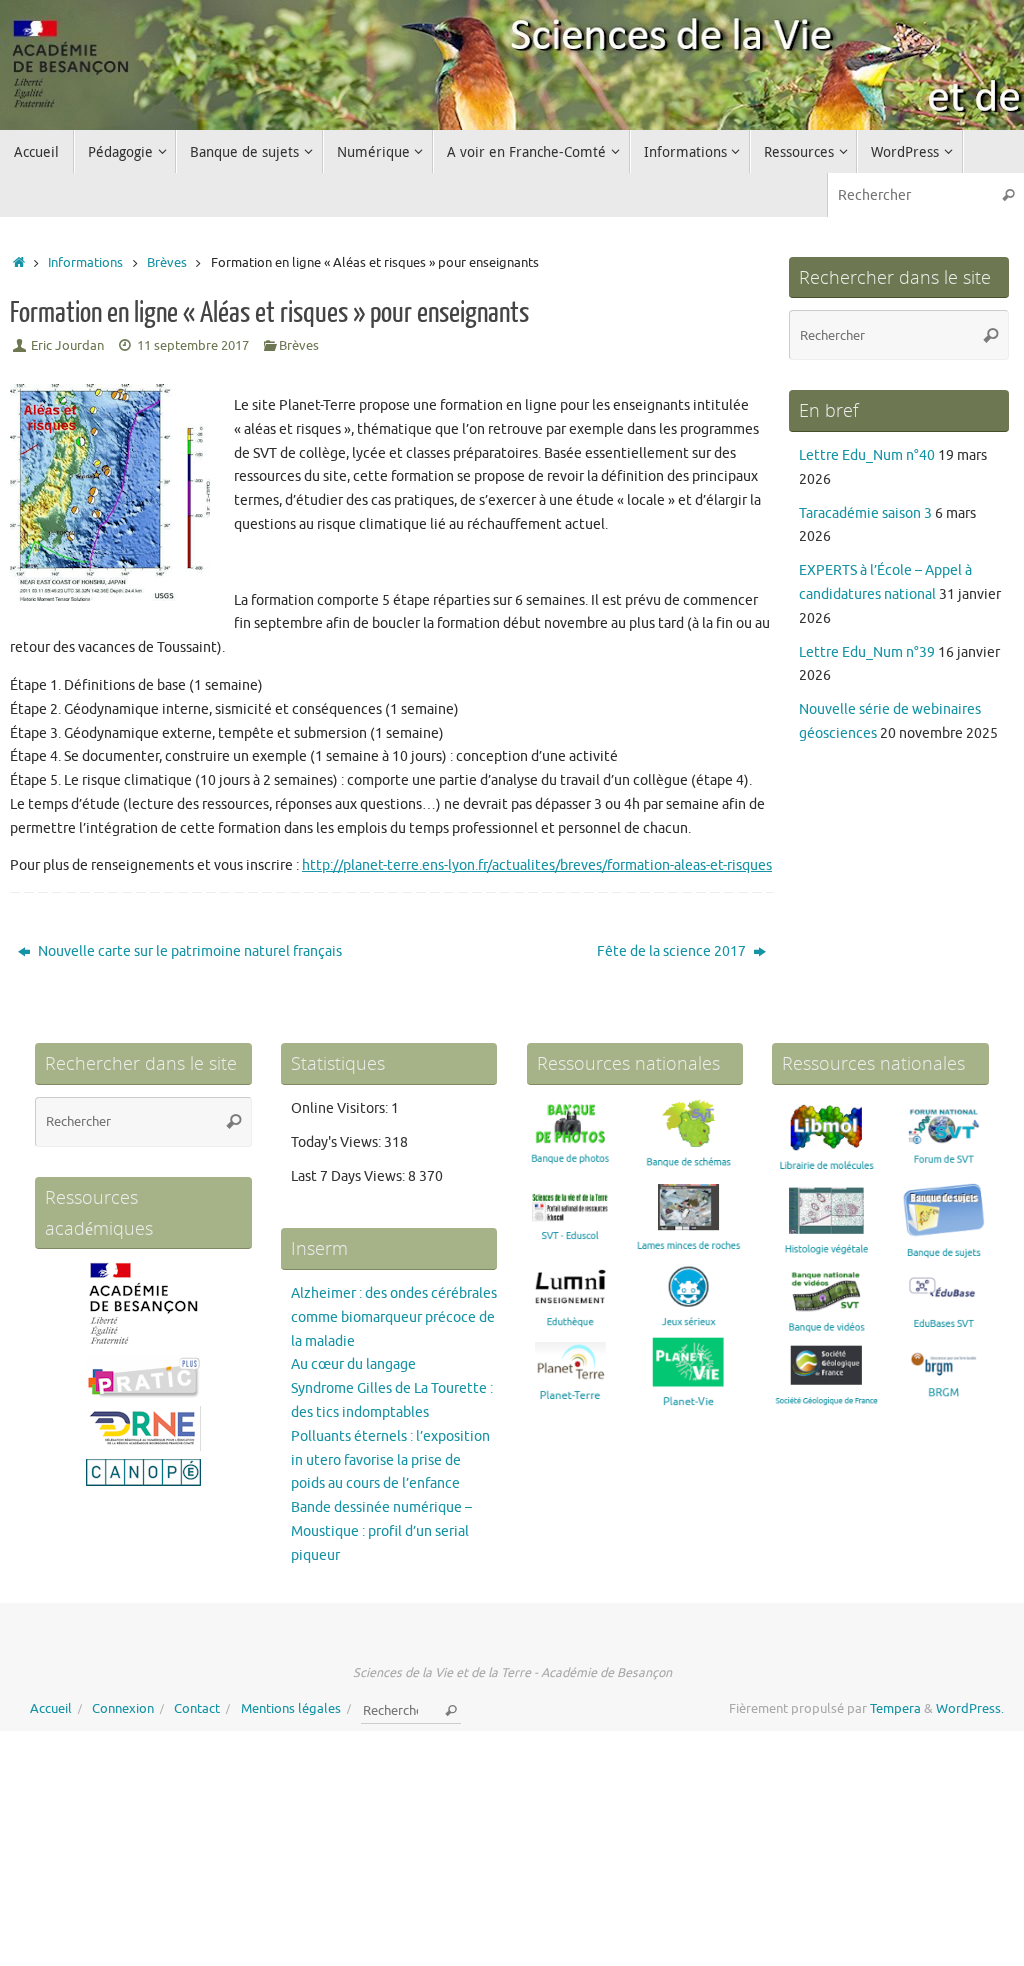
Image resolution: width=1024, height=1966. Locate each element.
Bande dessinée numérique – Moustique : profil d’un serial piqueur (381, 1531)
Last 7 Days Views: (349, 1176)
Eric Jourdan (67, 346)
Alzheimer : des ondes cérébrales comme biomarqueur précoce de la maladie (394, 1317)
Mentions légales (291, 1709)
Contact (197, 1709)
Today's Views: (337, 1142)
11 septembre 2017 (193, 346)
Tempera (895, 1709)
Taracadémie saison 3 (865, 513)
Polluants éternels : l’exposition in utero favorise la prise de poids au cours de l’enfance (390, 1460)
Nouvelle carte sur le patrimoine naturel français (188, 951)
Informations (85, 263)
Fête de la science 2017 (673, 951)
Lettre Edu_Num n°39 (867, 652)
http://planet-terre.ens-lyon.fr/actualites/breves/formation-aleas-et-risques (537, 865)
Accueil (51, 1709)
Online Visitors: (341, 1108)
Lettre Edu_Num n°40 (867, 455)
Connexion (123, 1709)
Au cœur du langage (353, 1364)
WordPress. (970, 1709)
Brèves (167, 263)
